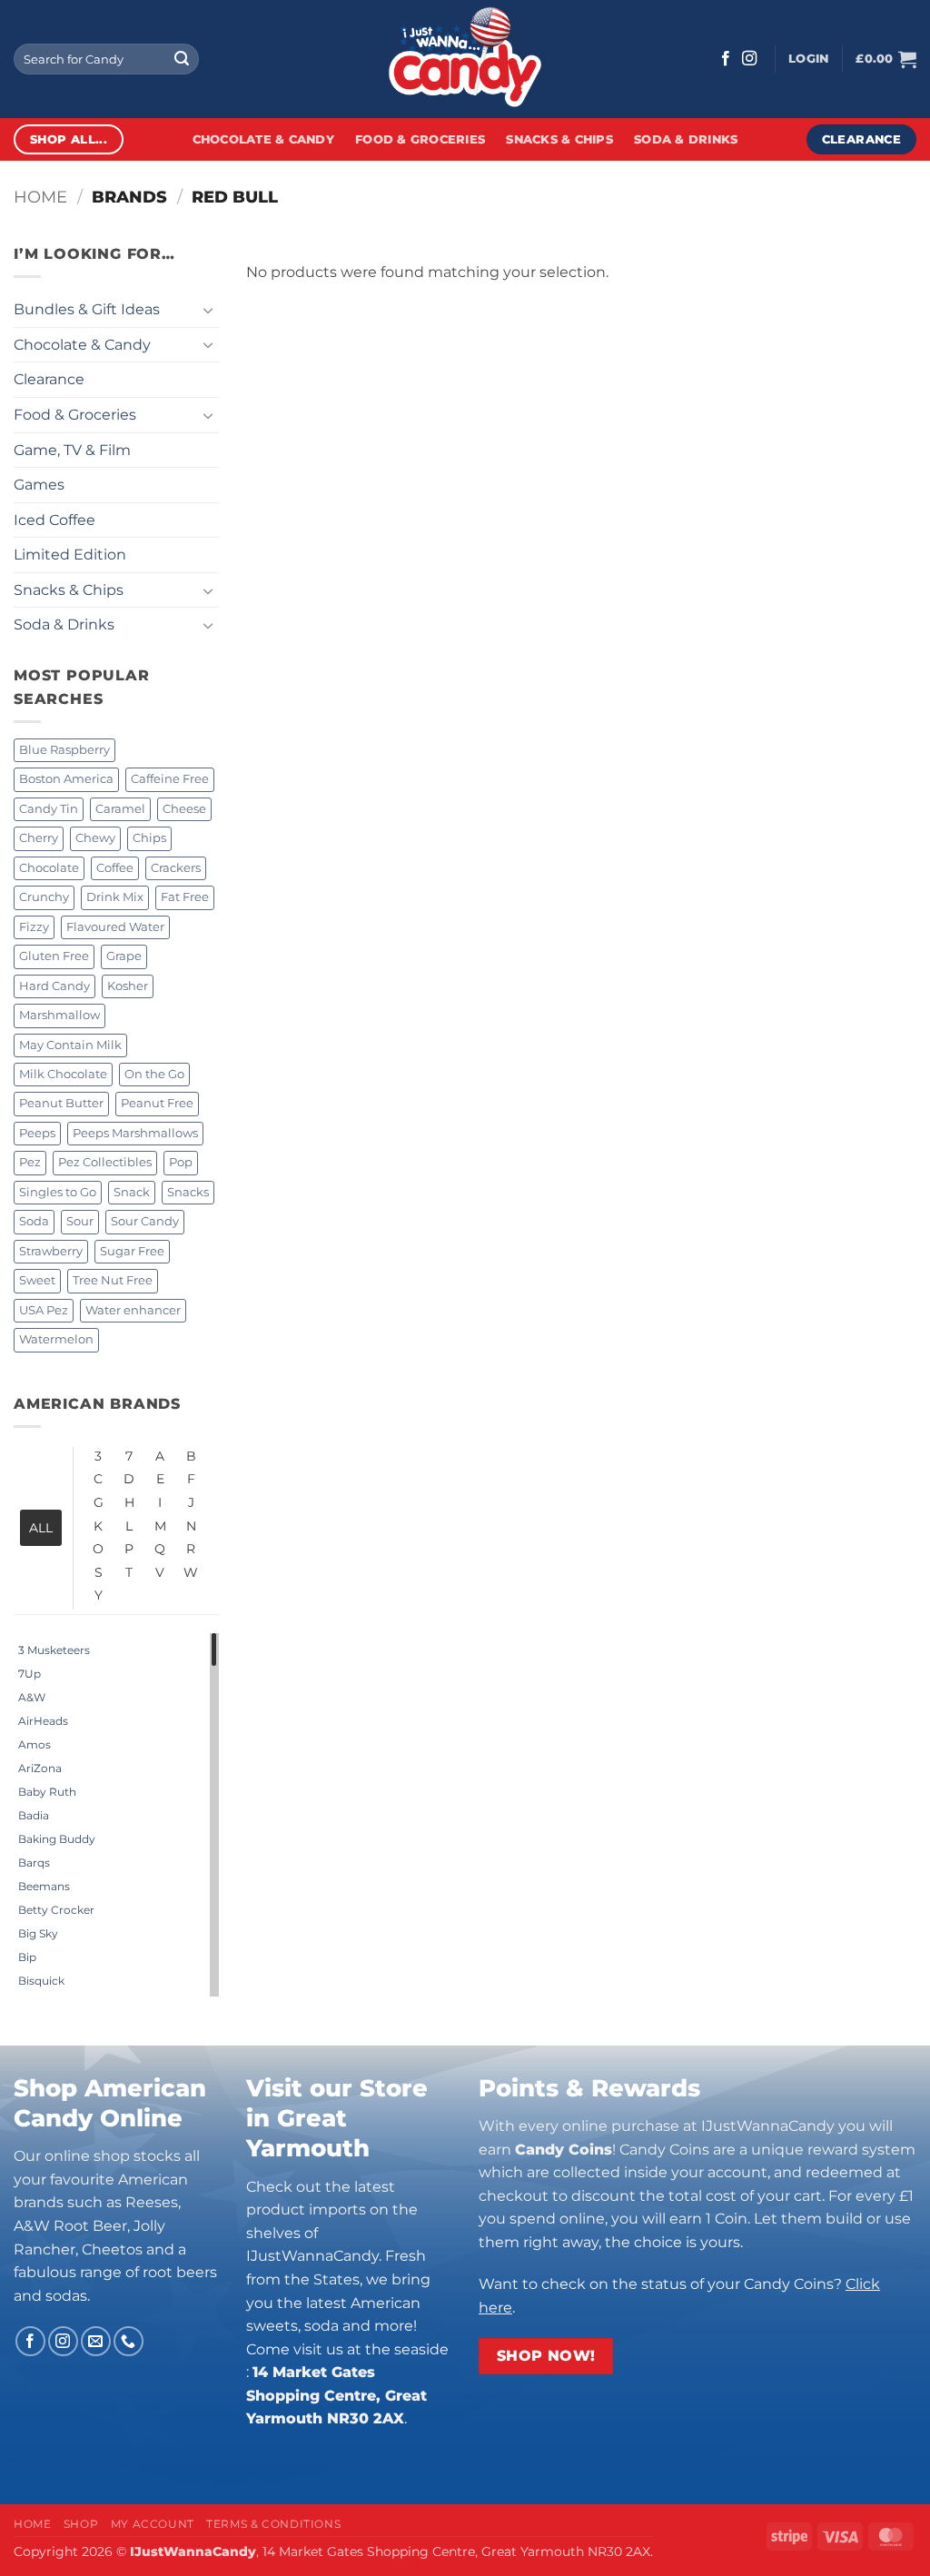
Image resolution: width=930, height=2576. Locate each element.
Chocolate (49, 868)
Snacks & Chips (559, 139)
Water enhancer (133, 1310)
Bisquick (41, 1981)
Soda (34, 1221)
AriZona (40, 1768)
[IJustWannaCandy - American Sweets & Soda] (465, 59)
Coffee (115, 868)
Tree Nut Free (113, 1280)
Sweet (37, 1280)
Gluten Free (54, 956)
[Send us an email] (96, 2341)
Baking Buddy (57, 1839)
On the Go (154, 1074)
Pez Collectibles (105, 1162)
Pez (30, 1162)
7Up (30, 1674)
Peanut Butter (61, 1103)
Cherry (39, 838)
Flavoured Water (115, 927)
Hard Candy (54, 986)
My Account (153, 2524)
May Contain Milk (70, 1045)
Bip (27, 1957)
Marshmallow (59, 1015)
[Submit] (182, 59)
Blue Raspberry (64, 750)
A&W (32, 1697)
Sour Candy (145, 1221)
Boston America (66, 779)
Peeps (37, 1133)
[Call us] (129, 2341)
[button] (808, 59)
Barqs (34, 1863)
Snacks (188, 1192)
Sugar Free (132, 1251)
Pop (181, 1162)
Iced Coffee (54, 520)
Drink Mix (115, 897)
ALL (41, 1528)
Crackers (176, 868)
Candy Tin (49, 809)
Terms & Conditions (273, 2524)
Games (39, 485)
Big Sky (38, 1933)
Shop (81, 2524)
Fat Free (185, 897)
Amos (35, 1744)
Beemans (44, 1886)
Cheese (184, 809)
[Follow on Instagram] (749, 59)
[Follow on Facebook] (726, 59)
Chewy (95, 838)
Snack (132, 1192)
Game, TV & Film (72, 450)
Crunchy (44, 897)
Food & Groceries (420, 139)
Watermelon (56, 1339)
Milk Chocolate (63, 1074)
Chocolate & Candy (263, 139)
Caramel (120, 809)
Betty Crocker (56, 1910)
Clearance (49, 379)
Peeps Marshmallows (135, 1133)
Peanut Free (157, 1103)
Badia (34, 1815)
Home (40, 197)
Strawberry (51, 1251)
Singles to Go (58, 1192)
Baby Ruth (47, 1792)
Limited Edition (70, 555)
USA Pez (44, 1310)
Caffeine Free (170, 779)
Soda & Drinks (686, 139)
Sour (80, 1221)
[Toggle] (208, 310)
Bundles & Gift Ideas (87, 309)
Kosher (128, 986)
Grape (124, 956)
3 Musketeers (54, 1650)
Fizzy (34, 927)
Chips (149, 838)
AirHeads (43, 1721)
